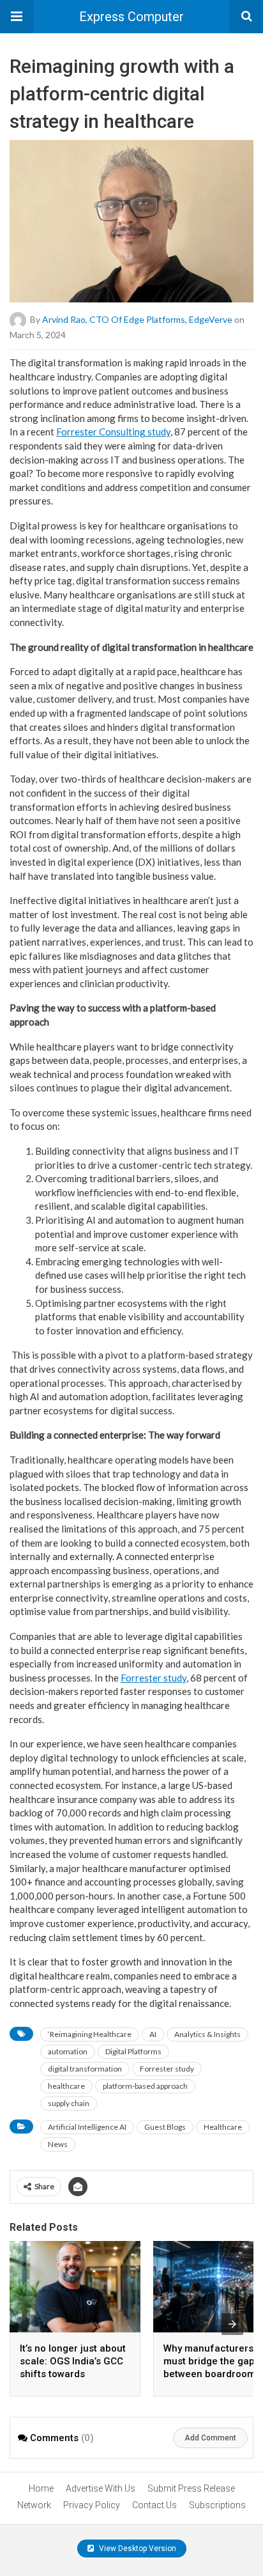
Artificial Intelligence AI (87, 2127)
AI (153, 2034)
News (58, 2144)
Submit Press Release (191, 2488)
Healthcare (223, 2127)
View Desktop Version (137, 2549)
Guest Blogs (165, 2127)
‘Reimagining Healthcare (90, 2034)
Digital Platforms (133, 2051)
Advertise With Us (101, 2488)
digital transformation (85, 2069)
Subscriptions (217, 2505)
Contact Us (154, 2505)
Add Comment (210, 2438)
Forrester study (167, 2069)
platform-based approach (145, 2086)
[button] (17, 17)
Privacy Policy (92, 2505)
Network (34, 2505)
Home (41, 2488)
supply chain (69, 2103)
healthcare (66, 2086)
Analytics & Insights (207, 2034)
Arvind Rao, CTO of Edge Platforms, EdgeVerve (137, 319)
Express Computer (131, 17)
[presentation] (232, 2324)
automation (68, 2051)
